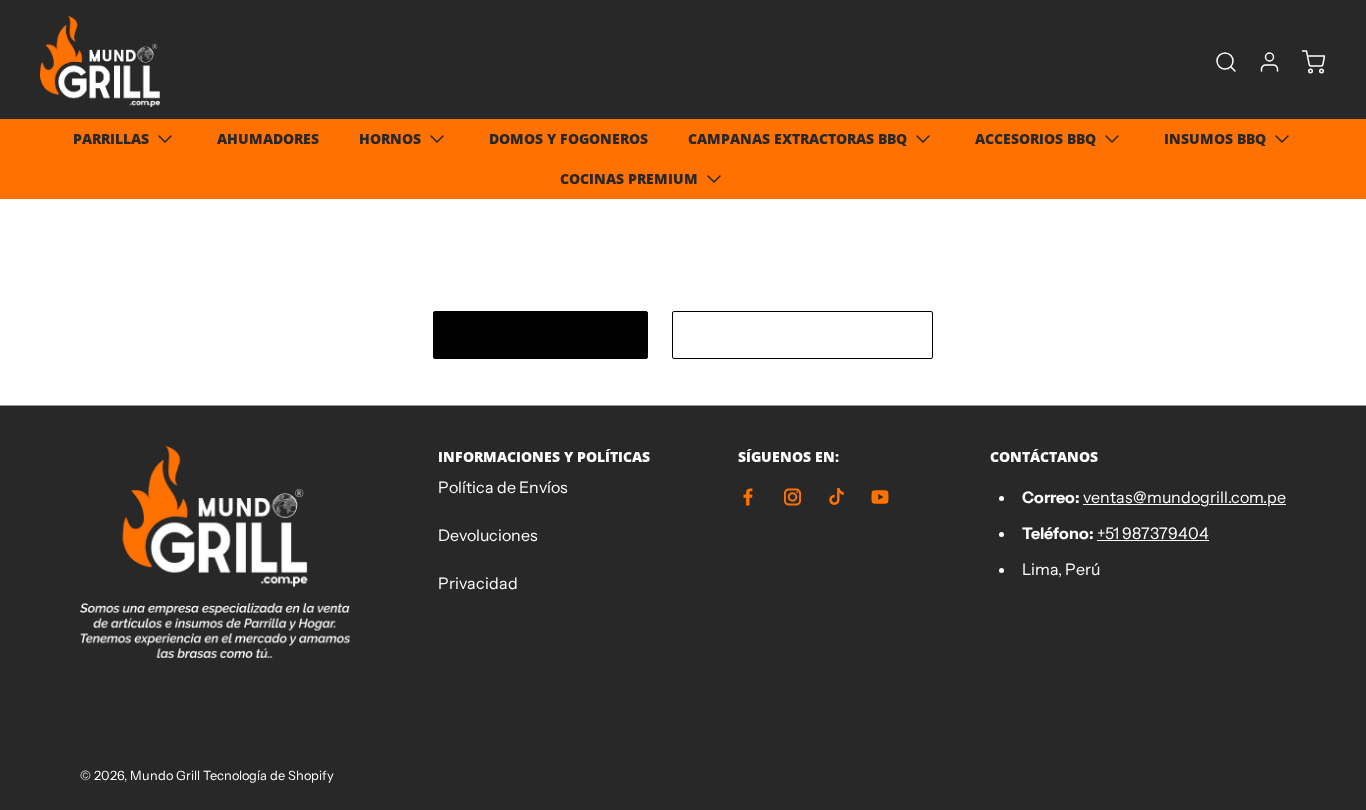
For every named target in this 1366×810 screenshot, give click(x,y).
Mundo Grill (165, 775)
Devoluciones (488, 535)
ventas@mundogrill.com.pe (1184, 497)
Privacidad (478, 583)
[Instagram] (792, 497)
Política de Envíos (503, 487)
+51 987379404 (1153, 533)
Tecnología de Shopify (268, 775)
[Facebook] (748, 497)
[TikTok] (836, 497)
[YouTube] (880, 497)
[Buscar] (1216, 62)
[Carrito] (1304, 62)
